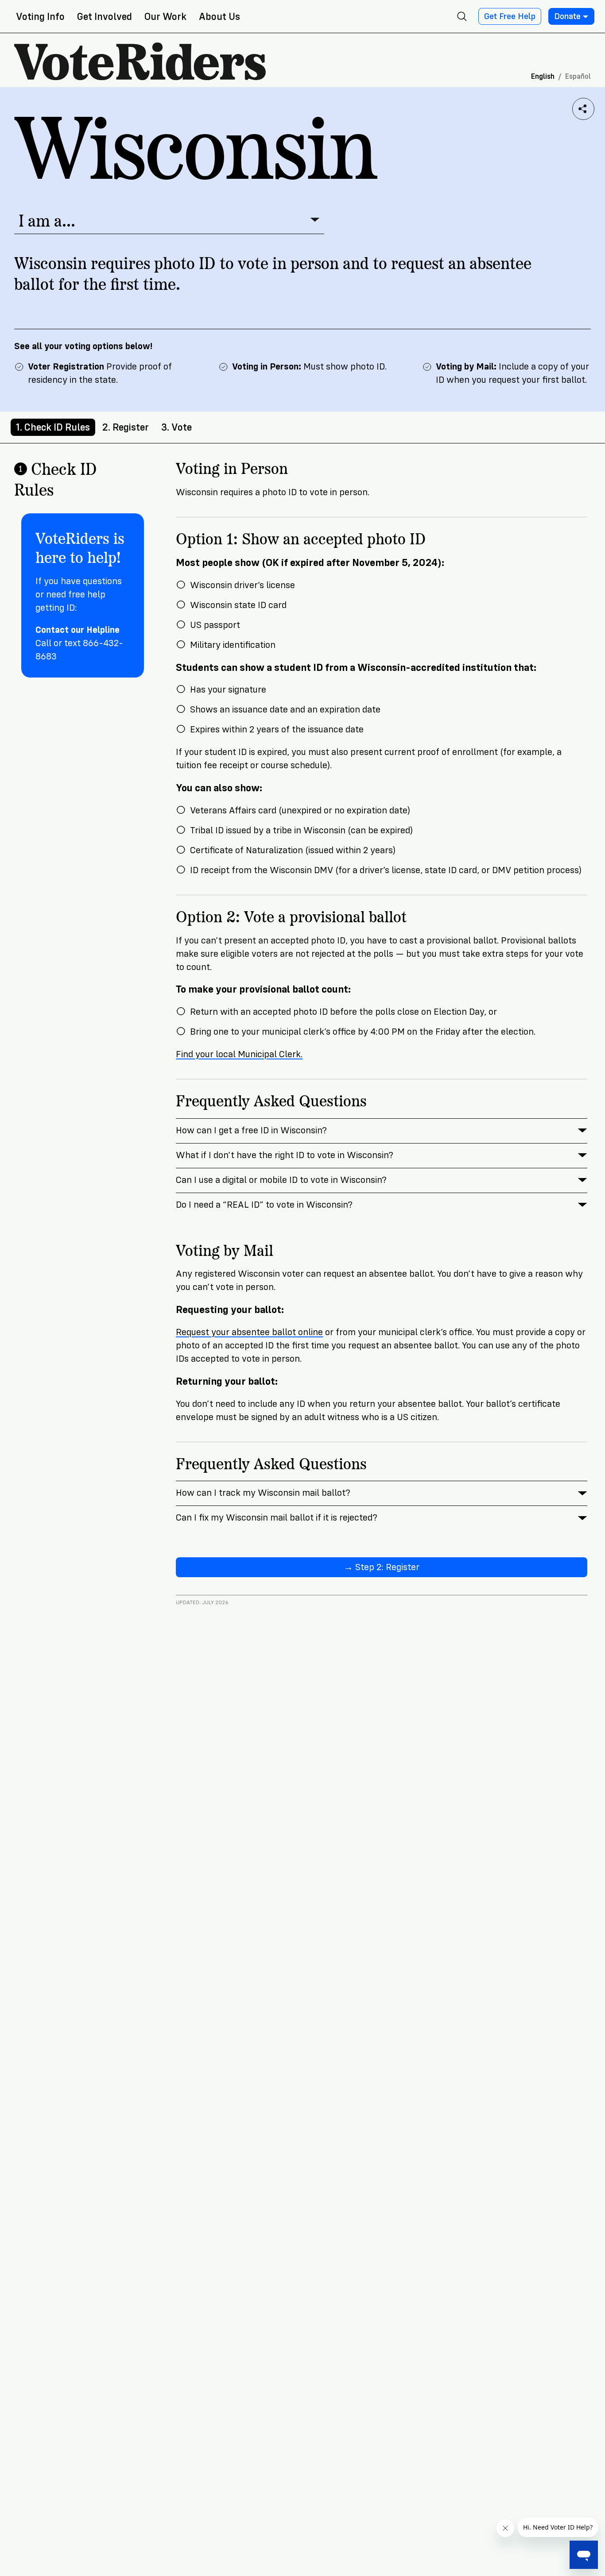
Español (578, 76)
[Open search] (462, 16)
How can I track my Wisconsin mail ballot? (263, 1493)
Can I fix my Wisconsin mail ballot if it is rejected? (277, 1518)
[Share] (583, 109)
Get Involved (105, 17)
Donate (567, 16)
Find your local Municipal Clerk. (239, 1054)
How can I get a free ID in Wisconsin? (251, 1130)
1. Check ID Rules (53, 427)
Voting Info (40, 17)
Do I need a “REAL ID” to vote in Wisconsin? (264, 1205)
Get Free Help (510, 16)
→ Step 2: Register (382, 1567)
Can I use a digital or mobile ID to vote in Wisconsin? (281, 1180)
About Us (219, 17)
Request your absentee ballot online (249, 1332)
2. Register (126, 427)
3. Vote (176, 427)
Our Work (165, 17)
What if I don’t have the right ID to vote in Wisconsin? (285, 1155)
